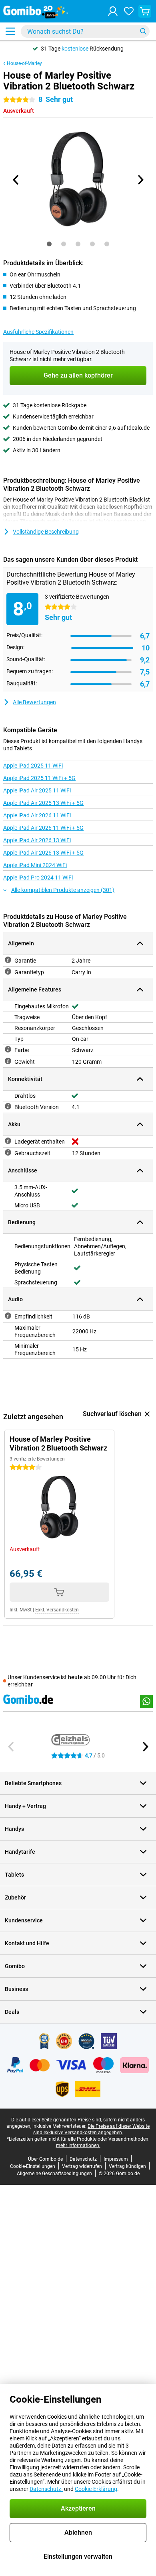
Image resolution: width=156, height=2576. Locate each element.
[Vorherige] (16, 180)
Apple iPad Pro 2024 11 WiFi (38, 878)
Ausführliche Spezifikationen (38, 332)
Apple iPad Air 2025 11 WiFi (37, 790)
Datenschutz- (46, 2489)
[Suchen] (143, 31)
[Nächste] (140, 180)
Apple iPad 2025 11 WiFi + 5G (39, 778)
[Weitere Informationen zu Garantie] (8, 960)
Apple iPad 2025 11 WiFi (33, 766)
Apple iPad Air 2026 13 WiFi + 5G (43, 853)
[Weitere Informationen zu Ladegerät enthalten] (8, 1141)
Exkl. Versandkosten (57, 1610)
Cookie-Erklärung (96, 2489)
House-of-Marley (24, 63)
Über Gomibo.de (45, 2159)
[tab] (49, 244)
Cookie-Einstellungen (33, 2166)
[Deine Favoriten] (129, 11)
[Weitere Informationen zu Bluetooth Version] (8, 1106)
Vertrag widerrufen (82, 2166)
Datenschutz (83, 2159)
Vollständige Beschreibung (46, 532)
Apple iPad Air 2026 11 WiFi (37, 815)
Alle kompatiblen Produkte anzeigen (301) (63, 890)
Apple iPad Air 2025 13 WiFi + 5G (43, 803)
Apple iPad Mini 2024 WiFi (35, 865)
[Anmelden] (113, 11)
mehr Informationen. (78, 2145)
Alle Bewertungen (34, 702)
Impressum (116, 2159)
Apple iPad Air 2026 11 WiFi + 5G (43, 828)
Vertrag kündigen (127, 2166)
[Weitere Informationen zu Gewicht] (8, 1061)
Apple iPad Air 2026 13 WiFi (37, 840)
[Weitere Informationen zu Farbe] (8, 1049)
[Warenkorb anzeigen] (145, 11)
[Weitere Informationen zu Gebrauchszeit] (8, 1152)
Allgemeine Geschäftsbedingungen (54, 2174)
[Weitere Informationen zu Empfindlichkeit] (8, 1316)
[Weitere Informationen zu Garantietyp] (8, 971)
